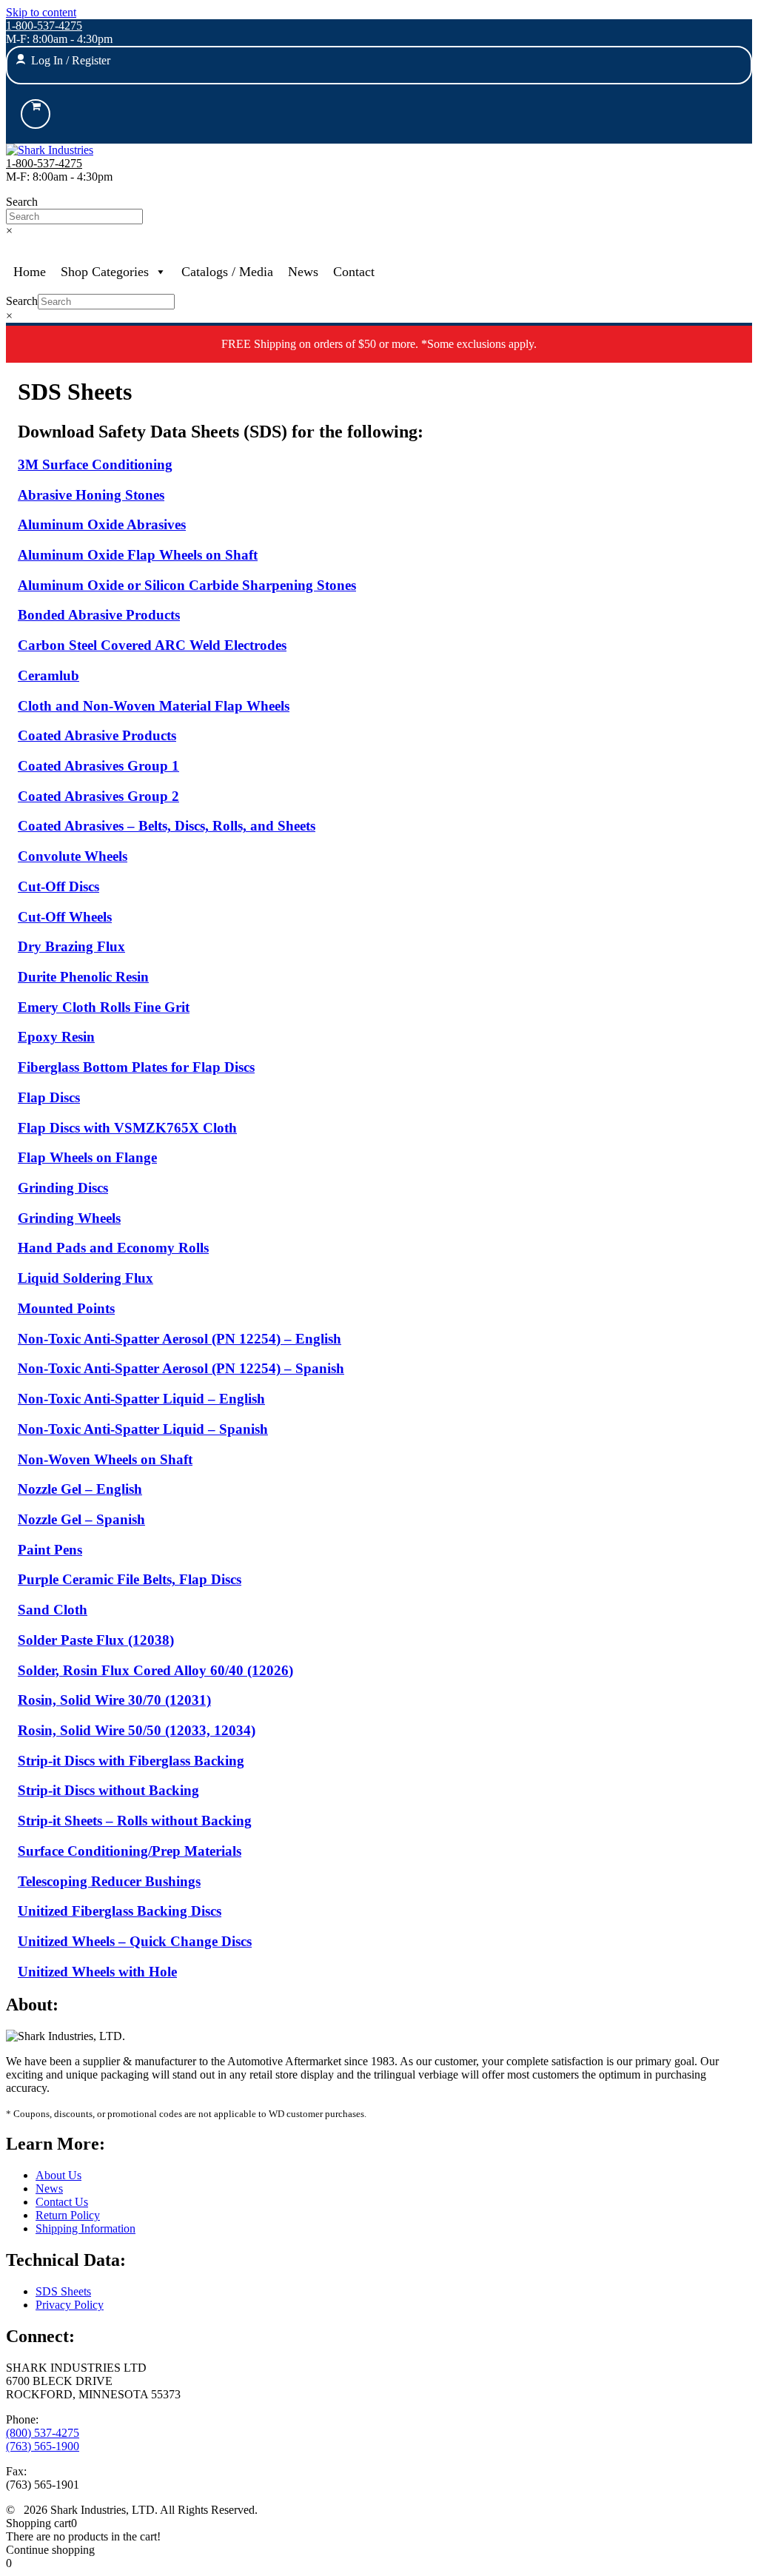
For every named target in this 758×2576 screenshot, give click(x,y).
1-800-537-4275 (44, 26)
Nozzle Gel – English (80, 1489)
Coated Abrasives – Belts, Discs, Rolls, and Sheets (167, 826)
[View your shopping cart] (36, 114)
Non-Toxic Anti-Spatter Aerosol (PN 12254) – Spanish (181, 1368)
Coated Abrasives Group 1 (98, 766)
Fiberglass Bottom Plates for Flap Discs (136, 1067)
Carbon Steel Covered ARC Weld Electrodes (152, 645)
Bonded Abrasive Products (99, 615)
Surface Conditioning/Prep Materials (130, 1851)
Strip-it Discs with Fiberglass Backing (131, 1761)
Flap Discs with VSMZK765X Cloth (127, 1128)
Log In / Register (71, 60)
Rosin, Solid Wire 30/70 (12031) (114, 1700)
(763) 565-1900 (43, 2446)
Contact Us (62, 2202)
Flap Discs (49, 1097)
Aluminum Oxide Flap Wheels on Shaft (138, 555)
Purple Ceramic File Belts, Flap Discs (130, 1579)
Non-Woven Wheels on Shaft (105, 1459)
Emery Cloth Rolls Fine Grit (104, 1007)
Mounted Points (66, 1308)
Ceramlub (48, 675)
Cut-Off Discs (58, 886)
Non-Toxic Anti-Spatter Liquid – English (141, 1399)
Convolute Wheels (73, 856)
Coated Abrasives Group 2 (98, 796)
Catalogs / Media (227, 272)
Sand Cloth (53, 1610)
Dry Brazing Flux (71, 946)
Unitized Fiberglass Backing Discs (120, 1911)
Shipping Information (85, 2228)
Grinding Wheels (69, 1218)
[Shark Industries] (50, 150)
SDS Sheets (63, 2291)
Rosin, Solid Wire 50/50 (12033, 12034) (137, 1730)
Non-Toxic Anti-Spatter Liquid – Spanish (143, 1429)
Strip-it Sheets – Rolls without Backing (135, 1821)
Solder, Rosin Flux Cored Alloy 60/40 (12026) (155, 1670)
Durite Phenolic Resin (83, 977)
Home (30, 272)
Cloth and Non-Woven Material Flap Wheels (154, 706)
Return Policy (68, 2215)
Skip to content (41, 12)
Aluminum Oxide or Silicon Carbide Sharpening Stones (187, 585)
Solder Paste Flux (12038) (96, 1640)
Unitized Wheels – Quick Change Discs (135, 1941)
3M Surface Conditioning (95, 464)
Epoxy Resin (56, 1037)
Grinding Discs (63, 1188)
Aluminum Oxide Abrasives (102, 524)
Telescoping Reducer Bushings (109, 1881)
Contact (354, 272)
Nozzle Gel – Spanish (81, 1519)
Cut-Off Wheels (65, 917)
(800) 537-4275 (43, 2433)
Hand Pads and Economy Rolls (113, 1248)
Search (22, 202)
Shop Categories (105, 272)
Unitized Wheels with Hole (97, 1972)
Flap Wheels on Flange (87, 1157)
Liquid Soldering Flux (85, 1278)
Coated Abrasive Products (97, 735)
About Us (58, 2175)
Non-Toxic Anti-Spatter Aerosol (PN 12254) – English (180, 1339)
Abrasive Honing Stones (91, 495)
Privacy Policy (70, 2305)
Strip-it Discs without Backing (108, 1790)
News (303, 272)
